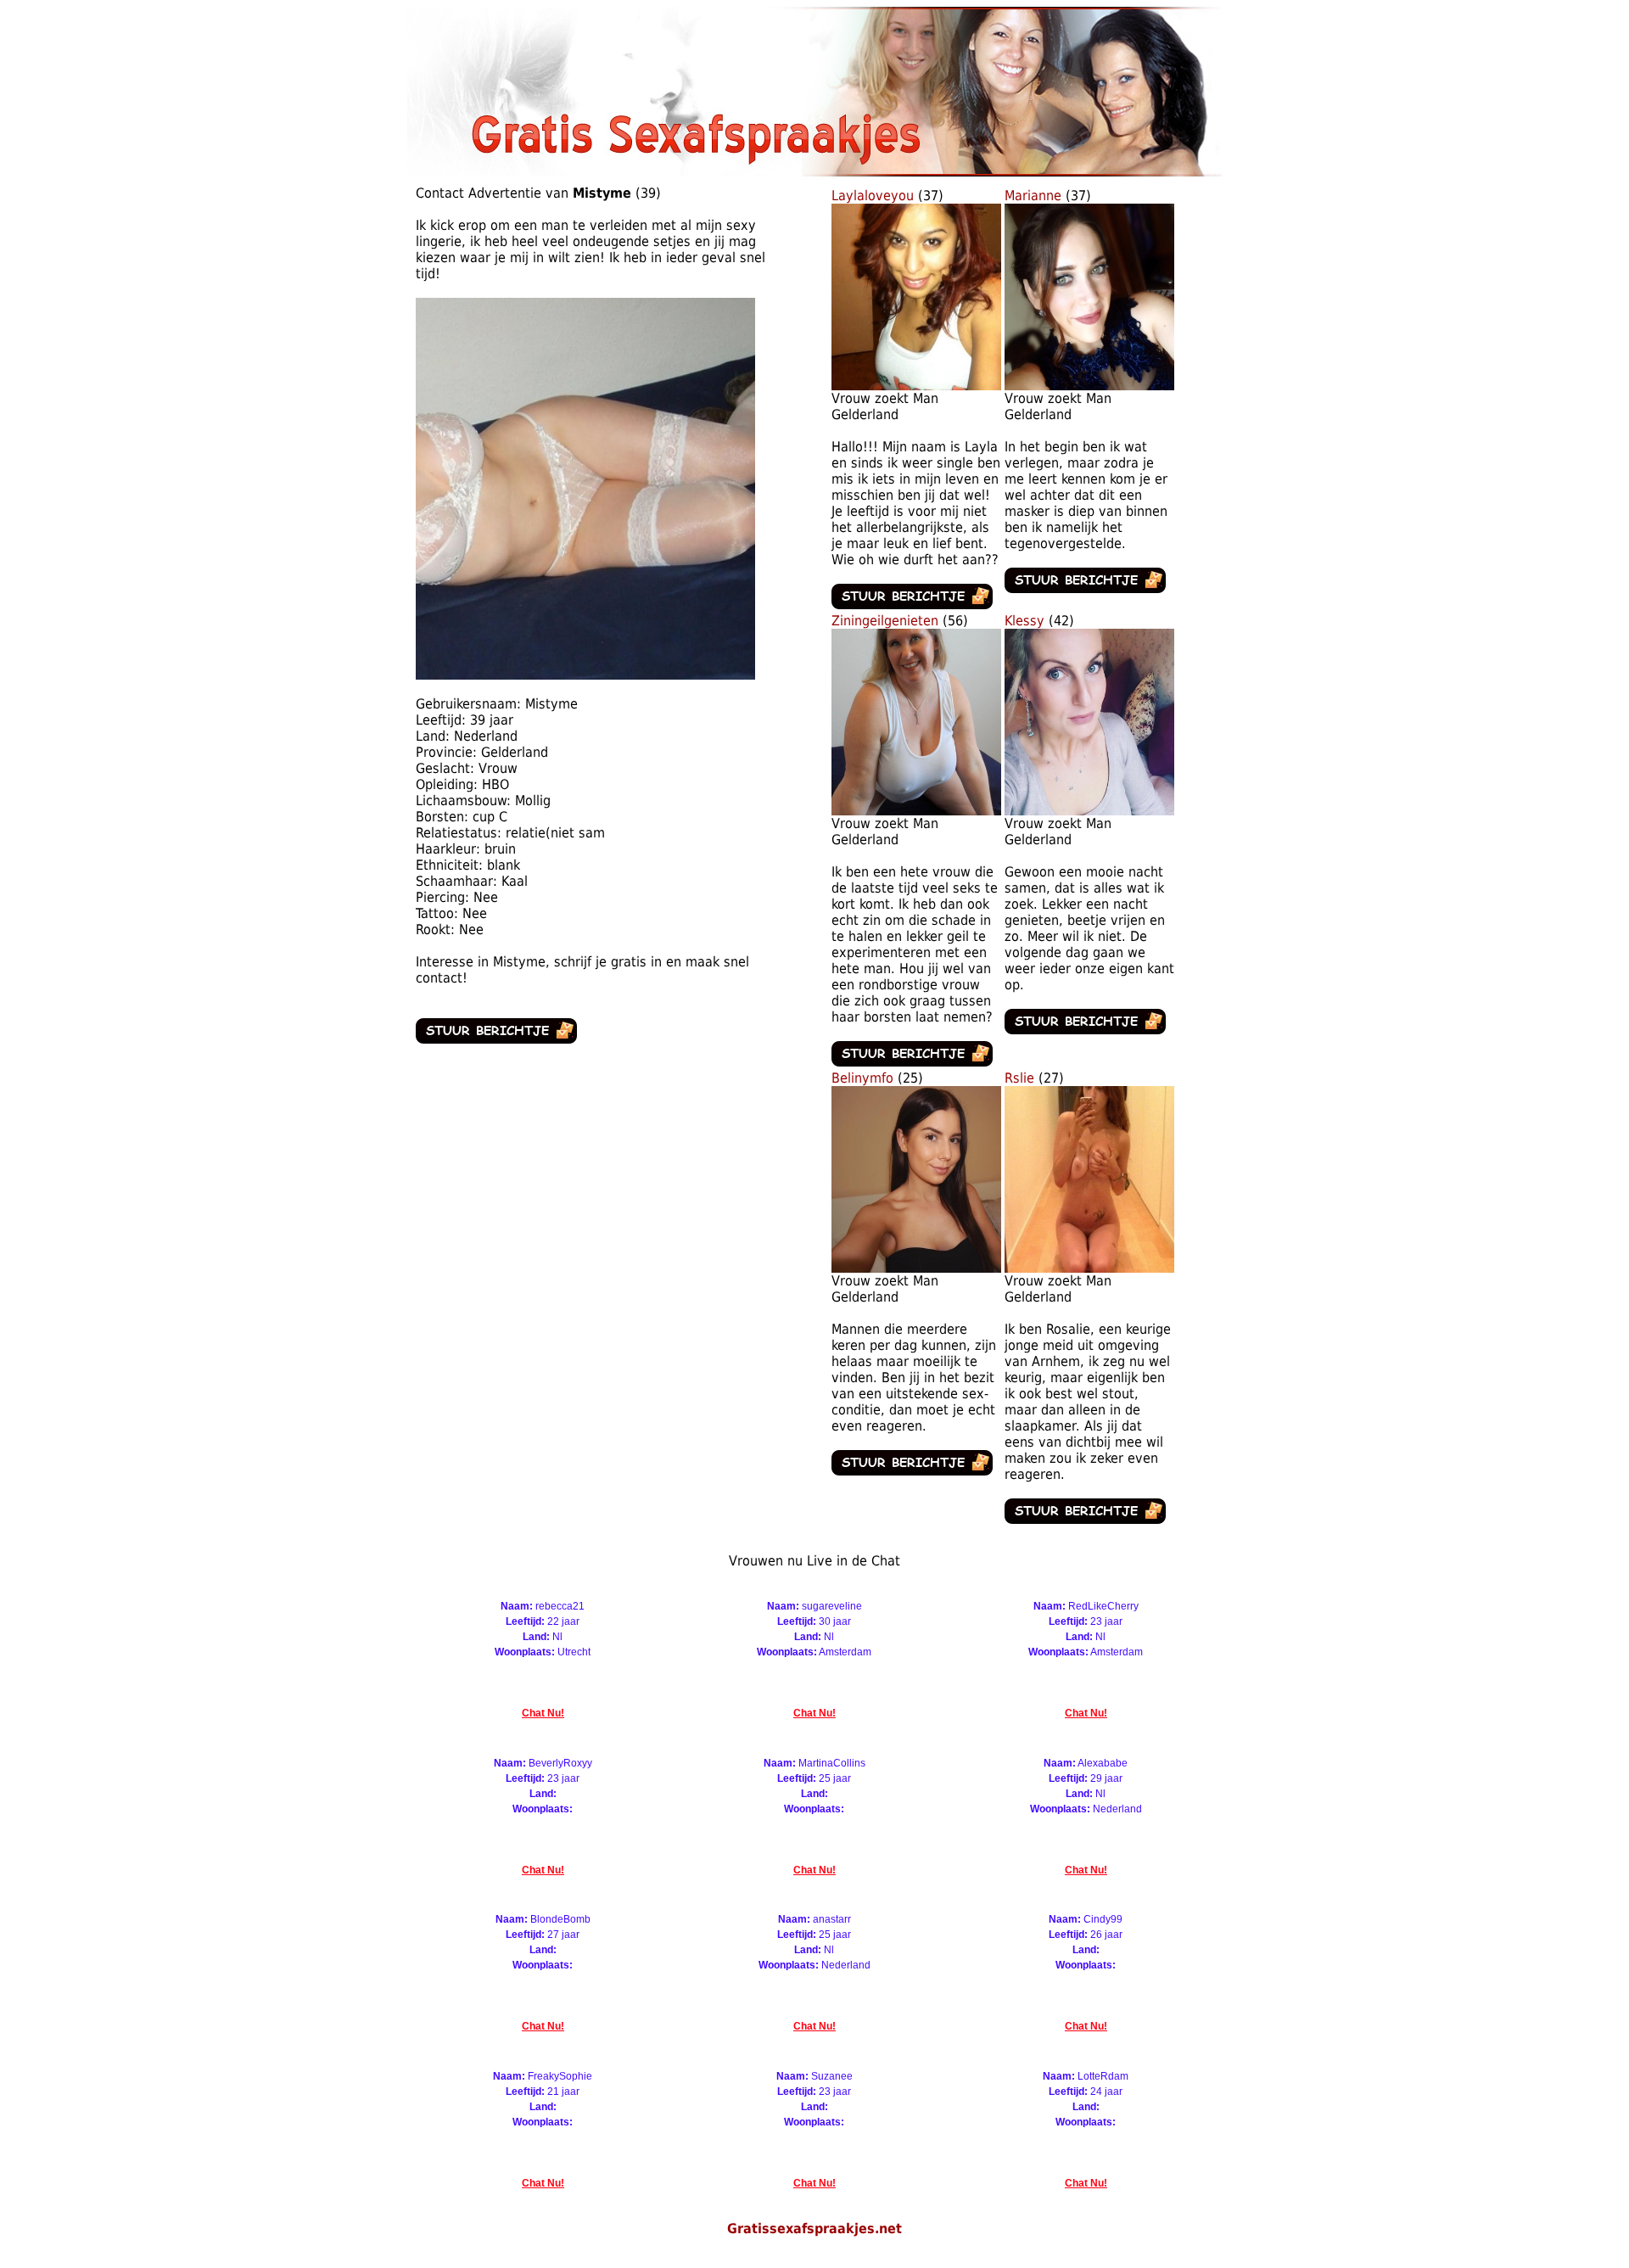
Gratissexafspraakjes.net (814, 2229)
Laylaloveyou (873, 196)
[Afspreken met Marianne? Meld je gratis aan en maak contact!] (1089, 386)
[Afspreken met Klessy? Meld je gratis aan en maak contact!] (1089, 811)
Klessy (1024, 621)
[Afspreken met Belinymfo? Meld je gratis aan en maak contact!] (916, 1268)
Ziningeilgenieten (887, 621)
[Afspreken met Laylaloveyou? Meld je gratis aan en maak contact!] (916, 386)
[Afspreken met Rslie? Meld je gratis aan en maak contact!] (1089, 1268)
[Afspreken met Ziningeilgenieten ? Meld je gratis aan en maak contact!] (916, 811)
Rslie (1019, 1078)
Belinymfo (862, 1078)
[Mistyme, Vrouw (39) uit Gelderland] (585, 675)
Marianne (1033, 196)
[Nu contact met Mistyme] (496, 1039)
